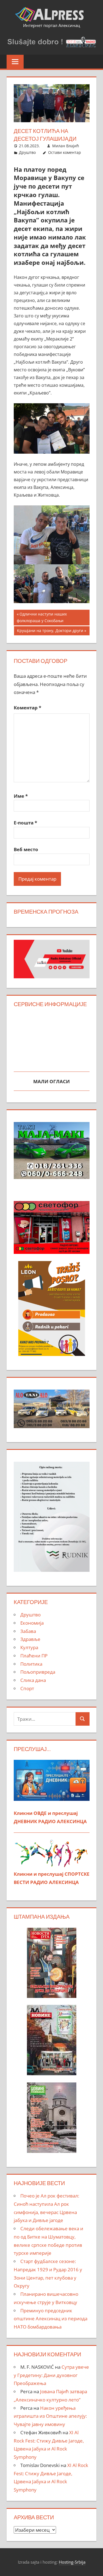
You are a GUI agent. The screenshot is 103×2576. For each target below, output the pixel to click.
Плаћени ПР (34, 1656)
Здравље (30, 1639)
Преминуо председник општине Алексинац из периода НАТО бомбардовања (51, 2319)
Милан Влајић (66, 146)
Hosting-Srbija (72, 2562)
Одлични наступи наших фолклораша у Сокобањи (42, 617)
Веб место (26, 849)
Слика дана (33, 1680)
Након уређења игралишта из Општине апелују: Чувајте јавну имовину (50, 2416)
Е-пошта (25, 823)
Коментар (27, 708)
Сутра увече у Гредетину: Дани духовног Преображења (51, 2375)
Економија (32, 1623)
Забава (28, 1631)
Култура (29, 1647)
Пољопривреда (38, 1672)
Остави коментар (65, 152)
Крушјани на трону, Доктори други (50, 631)
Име (21, 796)
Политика (31, 1664)
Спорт (27, 1688)
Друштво (27, 152)
